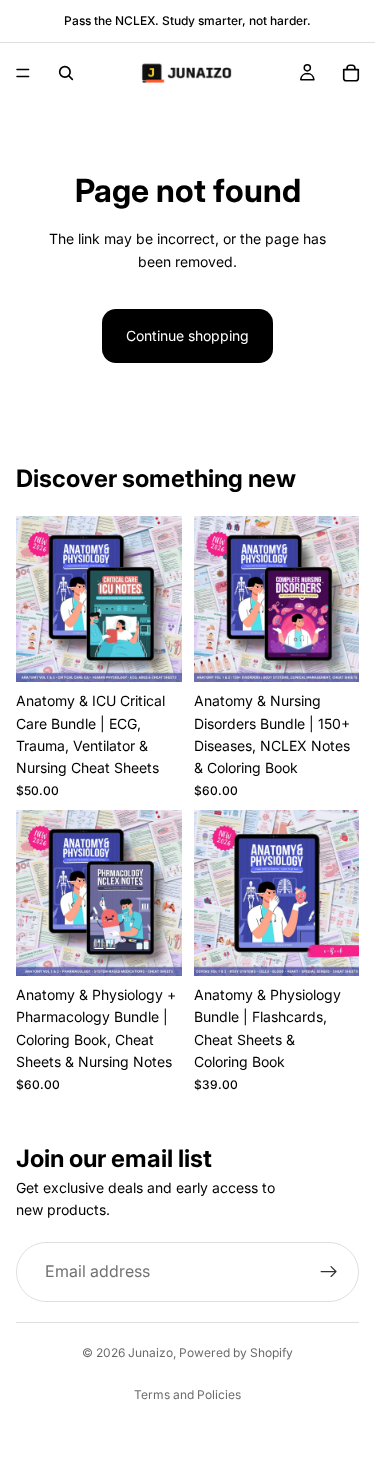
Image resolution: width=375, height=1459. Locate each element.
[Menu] (23, 73)
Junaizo (150, 1352)
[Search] (66, 73)
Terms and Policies (187, 1394)
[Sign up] (329, 1271)
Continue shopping (187, 335)
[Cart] (351, 73)
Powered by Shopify (236, 1352)
